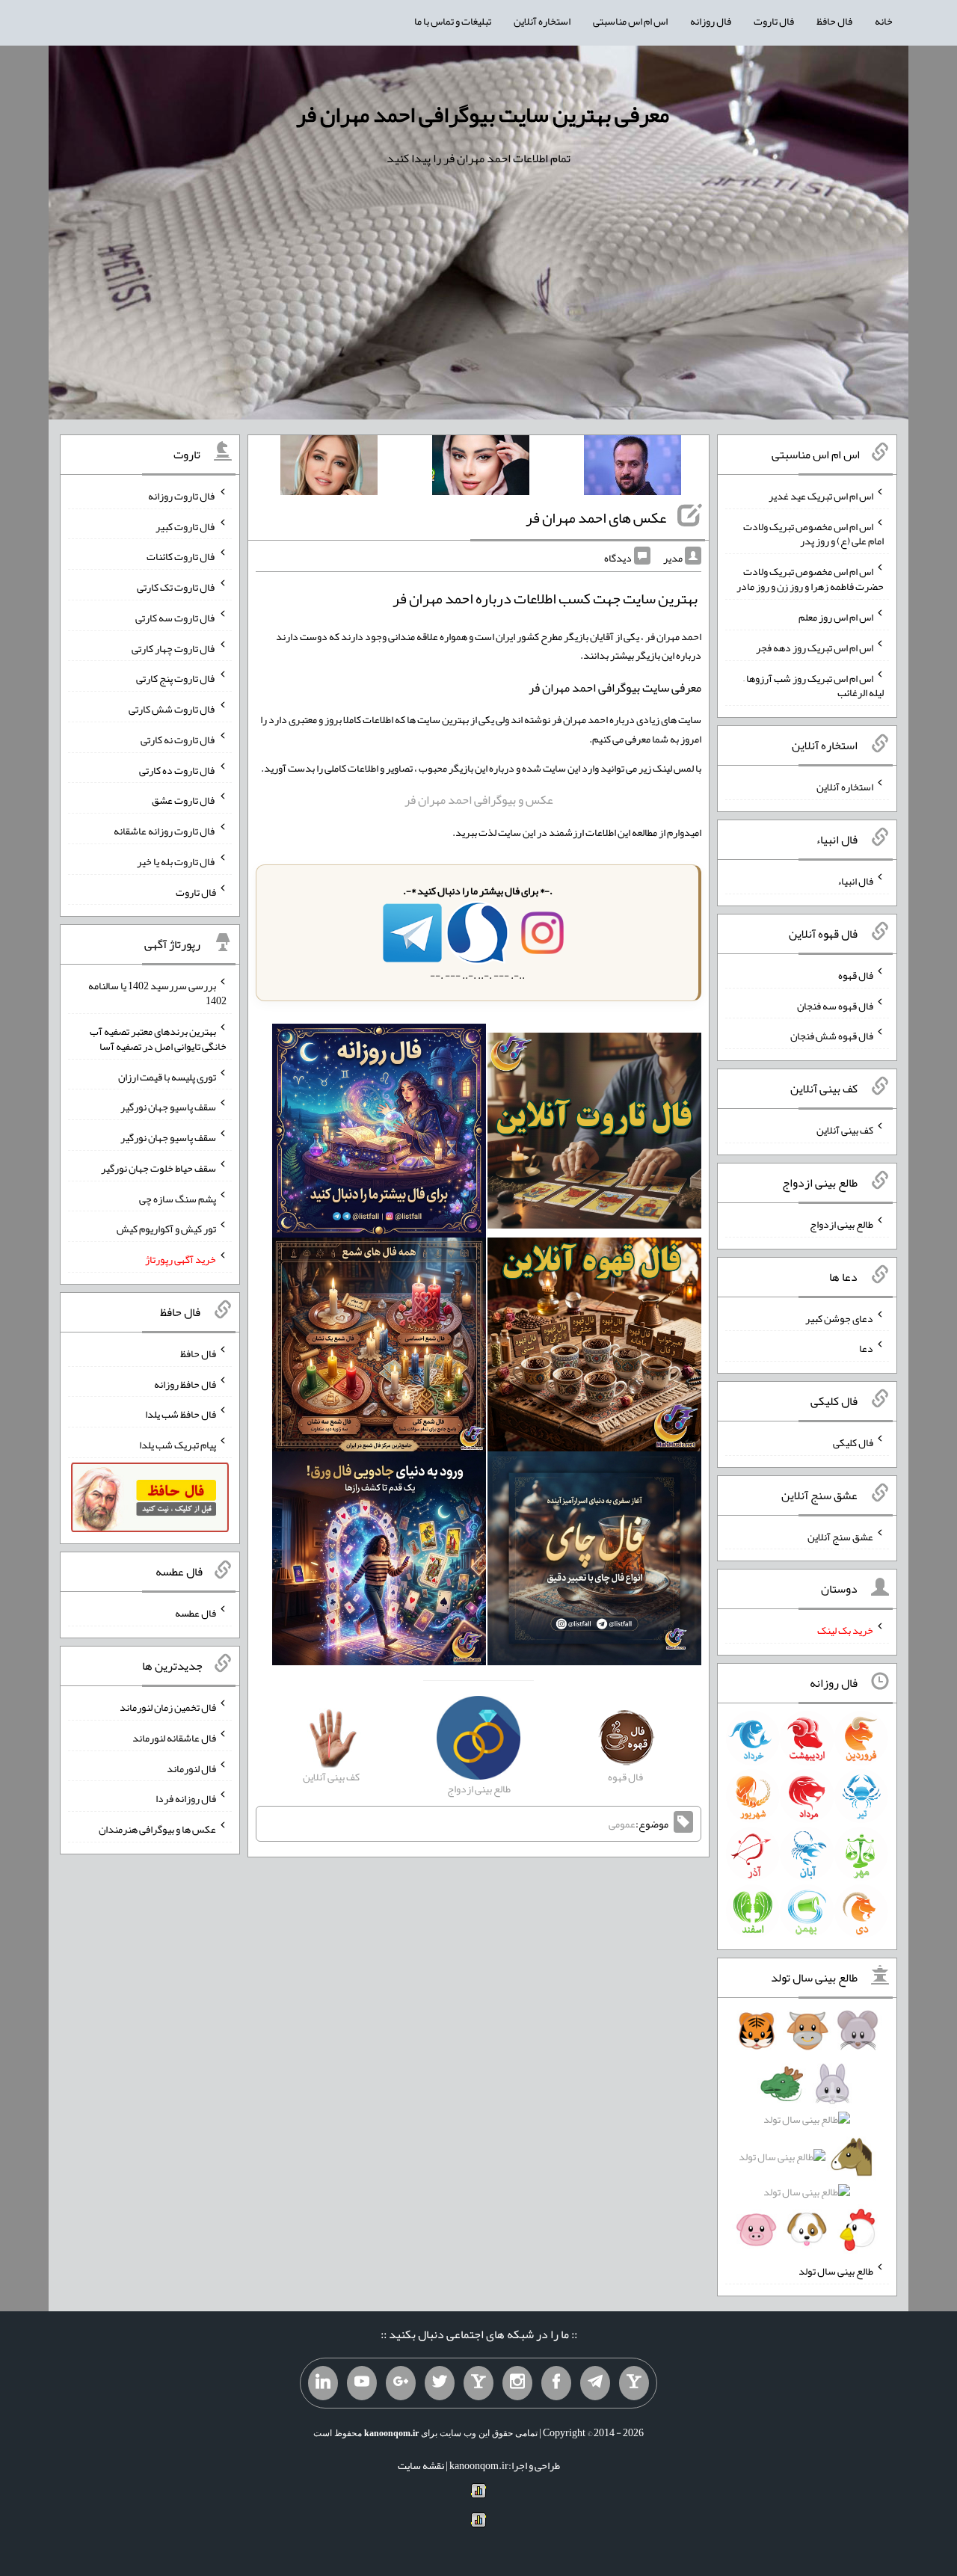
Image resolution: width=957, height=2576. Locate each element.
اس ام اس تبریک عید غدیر (821, 496)
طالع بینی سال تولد (836, 2271)
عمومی (622, 1824)
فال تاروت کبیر (186, 526)
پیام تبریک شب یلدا (178, 1445)
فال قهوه (856, 975)
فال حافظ (834, 21)
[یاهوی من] (634, 2383)
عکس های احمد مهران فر (596, 517)
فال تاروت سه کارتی (176, 618)
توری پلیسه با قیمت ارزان (167, 1076)
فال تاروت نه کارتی (178, 740)
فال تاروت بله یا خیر (176, 861)
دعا (866, 1348)
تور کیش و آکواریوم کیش (166, 1229)
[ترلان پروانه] (481, 468)
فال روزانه (711, 21)
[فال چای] (594, 1561)
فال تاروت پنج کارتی (176, 678)
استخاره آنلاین (542, 21)
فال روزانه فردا (186, 1798)
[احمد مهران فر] (633, 468)
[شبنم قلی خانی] (329, 468)
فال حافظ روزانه (185, 1383)
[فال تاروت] (594, 1134)
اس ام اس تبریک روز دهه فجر (815, 648)
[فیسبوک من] (556, 2383)
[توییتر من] (440, 2383)
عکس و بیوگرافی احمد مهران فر (479, 800)
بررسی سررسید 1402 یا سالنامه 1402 (157, 993)
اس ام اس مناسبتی (630, 21)
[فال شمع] (379, 1347)
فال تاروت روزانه (182, 496)
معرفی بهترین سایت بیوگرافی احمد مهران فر (483, 114)
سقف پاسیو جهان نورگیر (168, 1107)
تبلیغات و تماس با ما (453, 21)
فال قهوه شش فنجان (832, 1036)
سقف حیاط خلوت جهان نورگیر (159, 1168)
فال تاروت (774, 21)
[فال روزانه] (379, 1134)
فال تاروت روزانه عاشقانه (165, 831)
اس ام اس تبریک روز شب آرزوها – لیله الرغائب (813, 685)
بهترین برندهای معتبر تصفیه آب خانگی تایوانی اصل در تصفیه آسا (158, 1039)
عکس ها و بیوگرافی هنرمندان (157, 1829)
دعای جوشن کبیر (839, 1318)
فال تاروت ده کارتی (178, 769)
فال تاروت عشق (184, 800)
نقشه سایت (421, 2465)
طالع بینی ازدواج (841, 1224)
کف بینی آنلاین (845, 1130)
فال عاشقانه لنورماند (174, 1738)
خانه (884, 21)
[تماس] (478, 2383)
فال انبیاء (855, 881)
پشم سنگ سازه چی (178, 1198)
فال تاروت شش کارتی (172, 709)
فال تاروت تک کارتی (176, 587)
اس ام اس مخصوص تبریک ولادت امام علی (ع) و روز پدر (813, 533)
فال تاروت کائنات (181, 556)
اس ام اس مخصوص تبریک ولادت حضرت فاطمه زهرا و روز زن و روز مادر (810, 579)
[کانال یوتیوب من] (362, 2383)
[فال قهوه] (594, 1347)
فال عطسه (196, 1613)
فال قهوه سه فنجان (835, 1005)
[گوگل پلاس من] (401, 2383)
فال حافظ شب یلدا (181, 1414)
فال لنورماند (191, 1768)
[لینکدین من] (323, 2383)
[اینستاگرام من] (517, 2383)
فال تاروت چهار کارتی (174, 648)
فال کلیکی (853, 1442)
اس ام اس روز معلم (836, 617)
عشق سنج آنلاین (840, 1536)
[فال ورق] (379, 1561)
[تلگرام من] (595, 2383)
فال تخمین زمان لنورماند (168, 1707)
